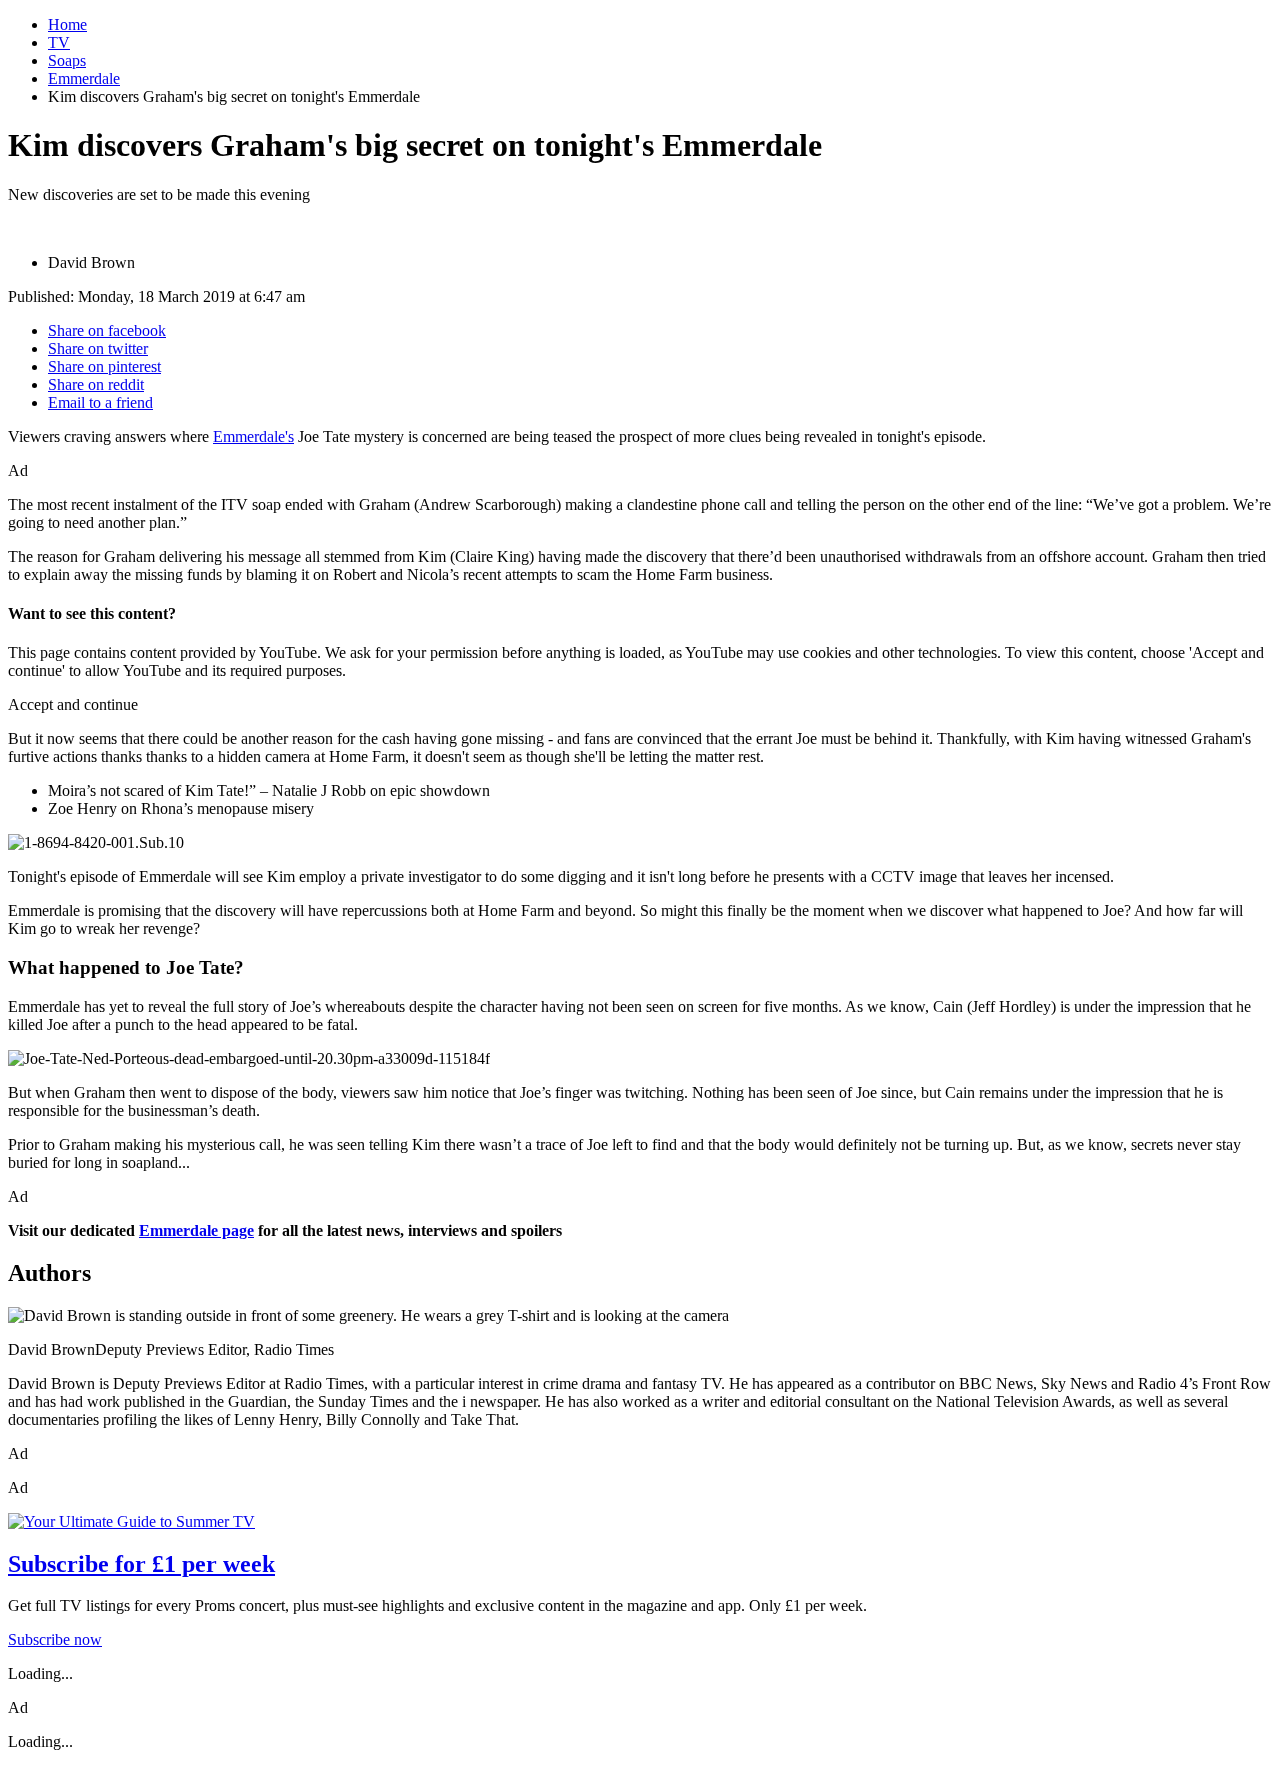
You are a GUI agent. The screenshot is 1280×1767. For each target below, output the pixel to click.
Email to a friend (100, 402)
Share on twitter (98, 348)
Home (67, 24)
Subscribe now (55, 1639)
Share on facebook (107, 330)
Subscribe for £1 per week (141, 1564)
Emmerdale (84, 78)
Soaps (67, 60)
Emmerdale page (196, 1230)
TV (59, 42)
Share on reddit (96, 384)
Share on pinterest (104, 366)
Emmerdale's (253, 436)
